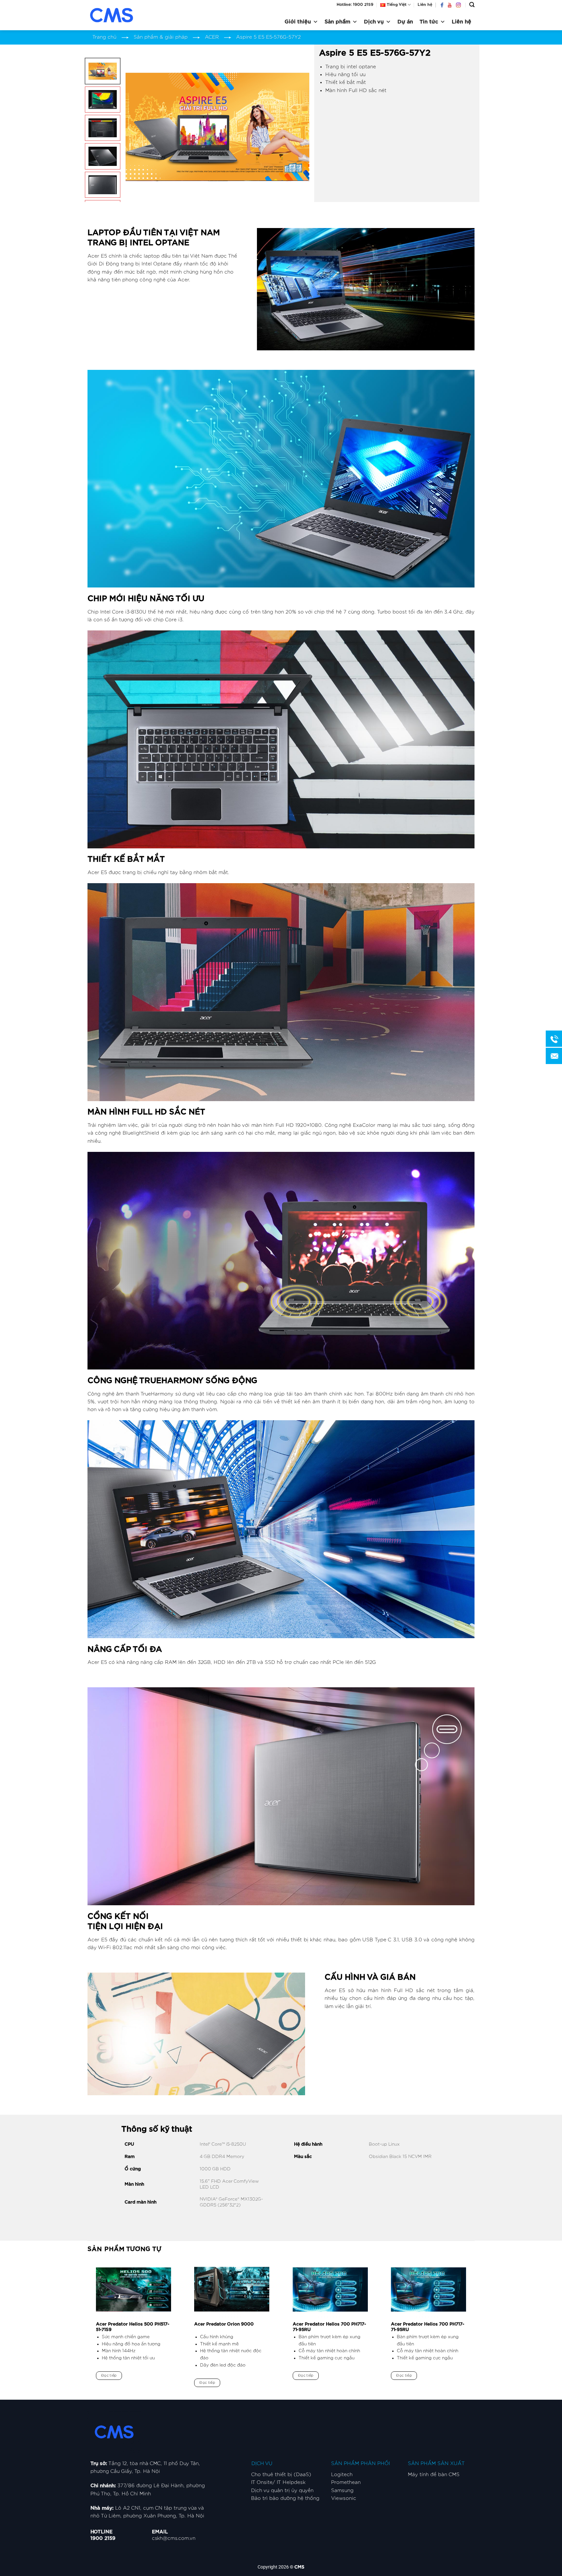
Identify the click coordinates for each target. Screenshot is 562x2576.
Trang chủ (104, 37)
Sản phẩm (337, 22)
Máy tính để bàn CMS (434, 2475)
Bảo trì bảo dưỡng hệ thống (285, 2498)
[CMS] (120, 15)
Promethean (346, 2482)
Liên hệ (425, 5)
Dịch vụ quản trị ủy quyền (282, 2491)
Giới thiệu (298, 22)
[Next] (297, 127)
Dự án (405, 22)
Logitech (342, 2475)
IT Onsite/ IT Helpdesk (278, 2482)
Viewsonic (344, 2498)
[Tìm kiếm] (472, 5)
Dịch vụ (374, 22)
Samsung (342, 2491)
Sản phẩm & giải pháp (161, 37)
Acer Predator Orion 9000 (224, 2324)
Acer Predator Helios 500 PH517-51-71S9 (133, 2327)
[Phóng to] (134, 188)
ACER (212, 37)
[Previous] (137, 127)
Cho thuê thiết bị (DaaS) (281, 2475)
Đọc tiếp (109, 2375)
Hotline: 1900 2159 (355, 5)
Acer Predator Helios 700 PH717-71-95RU (329, 2327)
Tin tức (429, 22)
